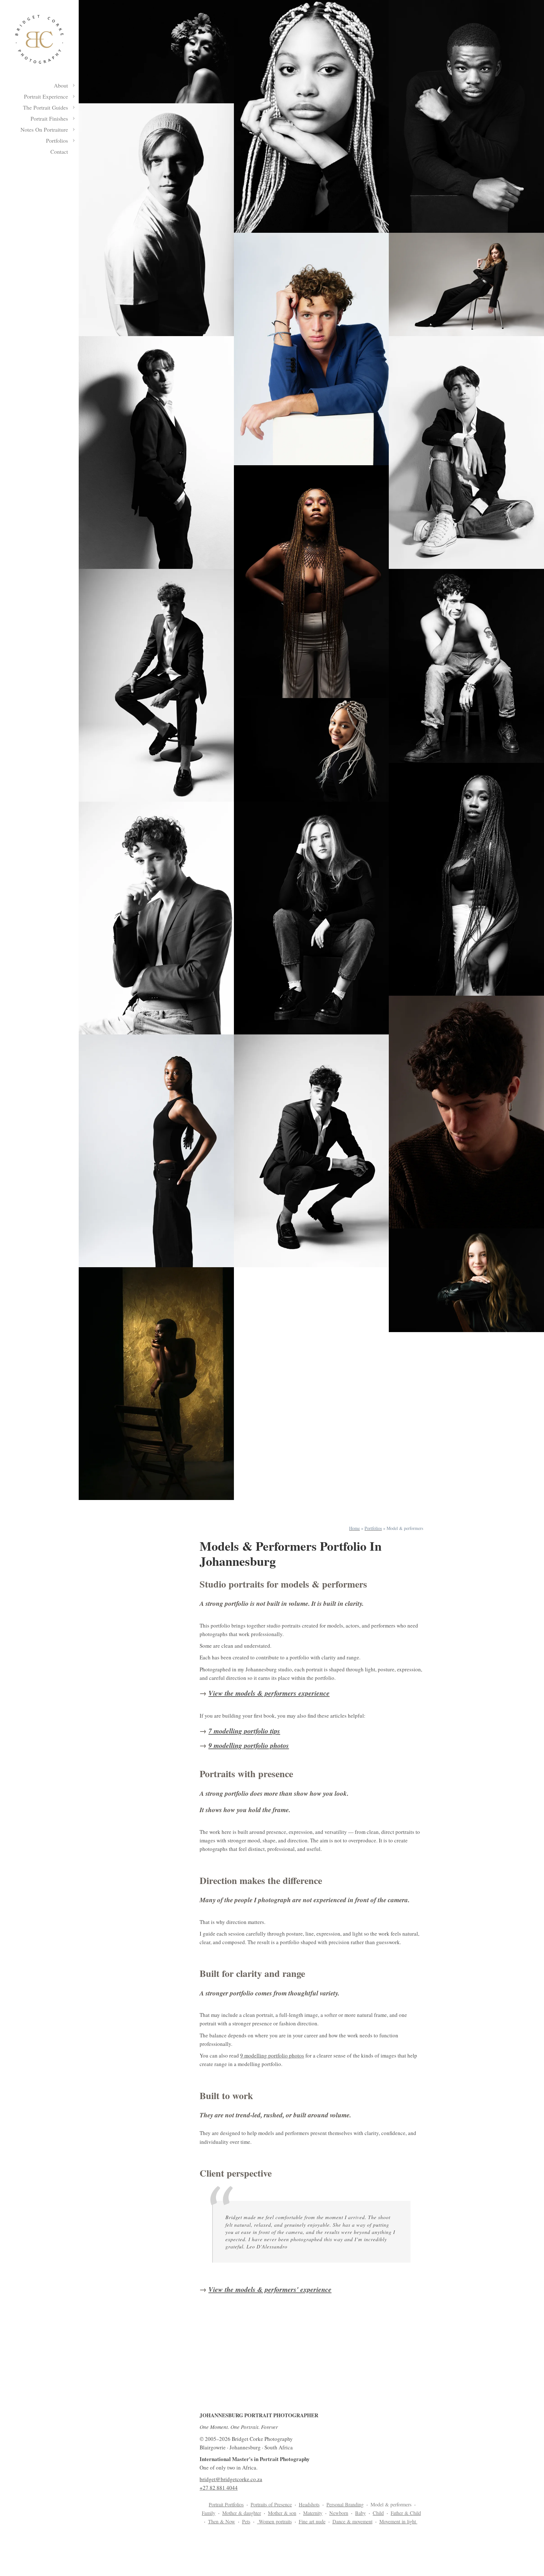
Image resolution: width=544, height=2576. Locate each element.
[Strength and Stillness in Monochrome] (466, 116)
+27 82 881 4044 (219, 2488)
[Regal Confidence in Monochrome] (466, 879)
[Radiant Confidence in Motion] (312, 750)
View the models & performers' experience (270, 2289)
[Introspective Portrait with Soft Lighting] (466, 1112)
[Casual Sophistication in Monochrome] (466, 452)
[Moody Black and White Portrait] (466, 666)
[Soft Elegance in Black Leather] (466, 1280)
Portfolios (57, 140)
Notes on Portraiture (44, 129)
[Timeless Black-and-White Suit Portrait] (156, 452)
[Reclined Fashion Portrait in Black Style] (466, 284)
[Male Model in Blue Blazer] (312, 349)
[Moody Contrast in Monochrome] (156, 220)
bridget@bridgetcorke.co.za (231, 2479)
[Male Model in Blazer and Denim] (156, 918)
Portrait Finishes (49, 118)
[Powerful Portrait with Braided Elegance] (312, 582)
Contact (59, 152)
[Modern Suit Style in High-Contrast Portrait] (312, 1151)
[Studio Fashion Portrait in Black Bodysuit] (156, 1151)
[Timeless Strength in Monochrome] (312, 918)
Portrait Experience (46, 96)
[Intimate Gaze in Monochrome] (312, 116)
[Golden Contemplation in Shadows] (156, 1384)
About (61, 85)
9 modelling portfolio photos (249, 1745)
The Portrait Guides (45, 107)
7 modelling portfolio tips (244, 1731)
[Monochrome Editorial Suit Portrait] (156, 685)
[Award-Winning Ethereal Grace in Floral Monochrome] (156, 52)
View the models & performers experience (269, 1693)
